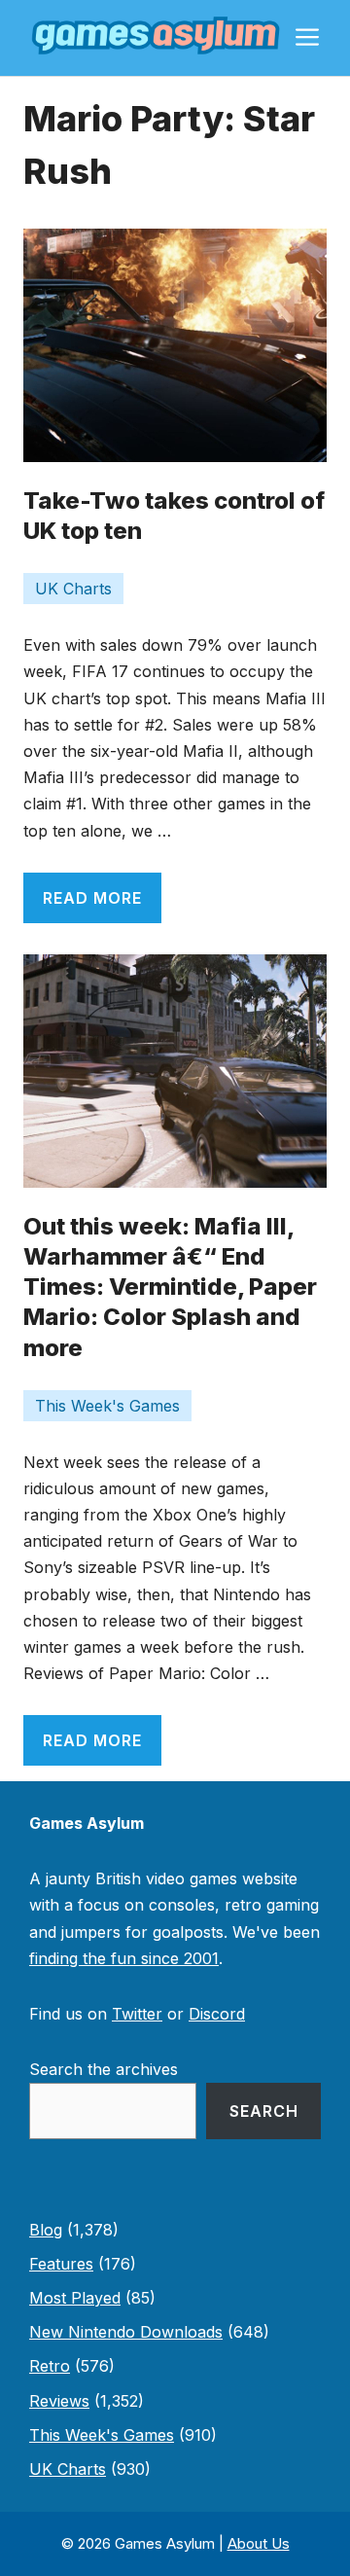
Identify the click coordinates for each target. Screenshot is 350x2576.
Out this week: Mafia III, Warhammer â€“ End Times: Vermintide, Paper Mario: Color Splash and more (170, 1287)
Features (61, 2264)
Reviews (59, 2401)
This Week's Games (107, 1406)
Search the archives (104, 2069)
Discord (217, 2014)
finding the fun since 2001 (124, 1958)
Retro (50, 2366)
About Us (259, 2543)
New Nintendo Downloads (126, 2332)
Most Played (75, 2298)
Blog (46, 2230)
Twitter (137, 2014)
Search (264, 2111)
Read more (92, 898)
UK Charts (73, 589)
